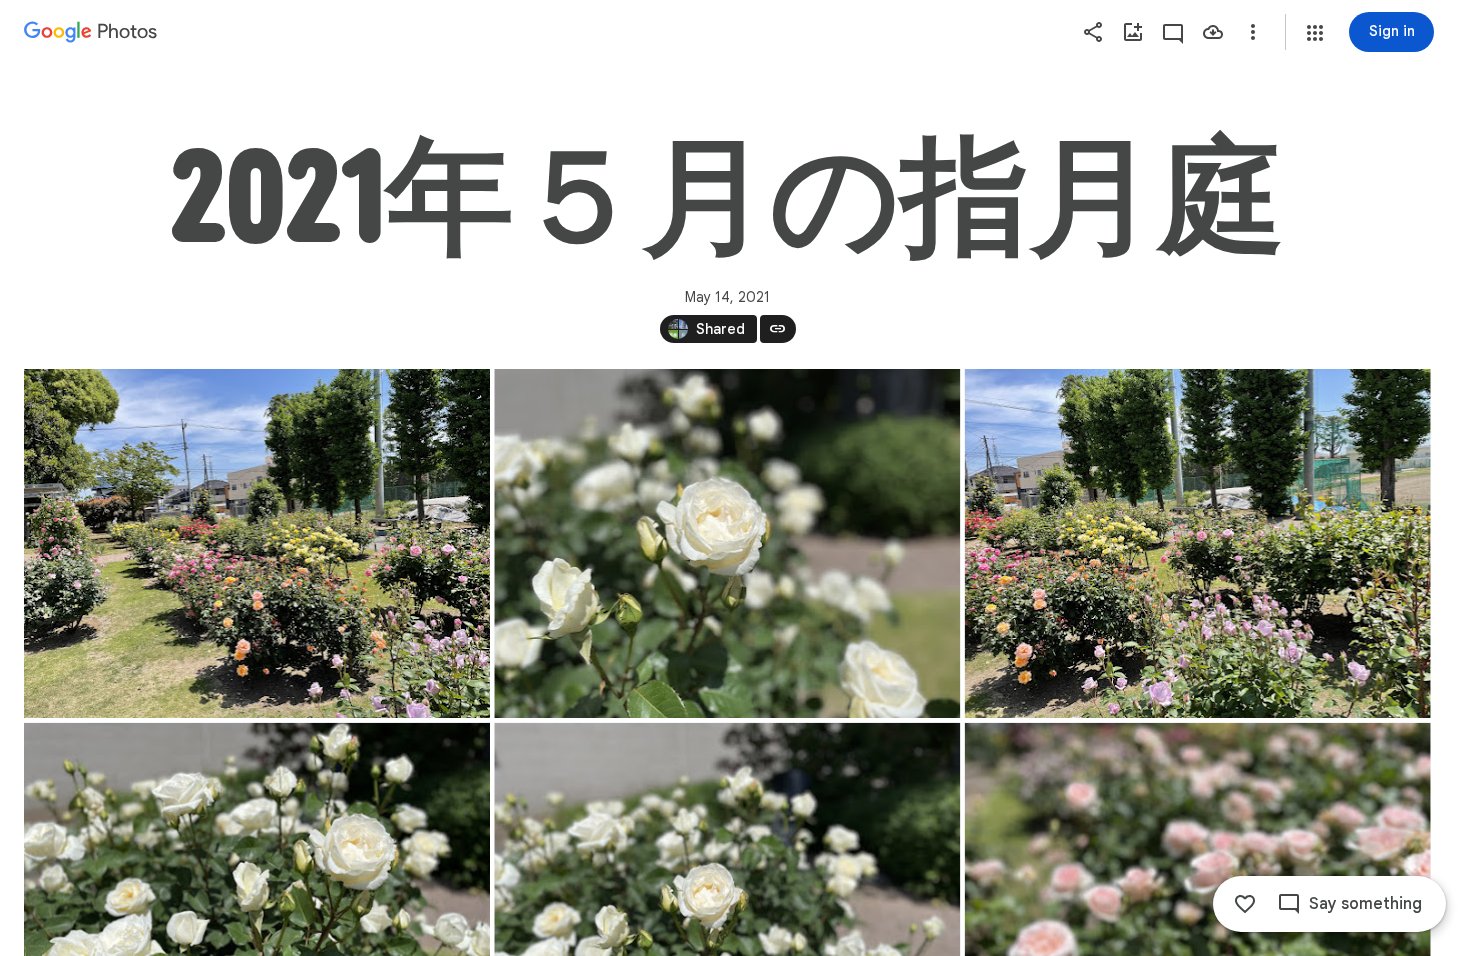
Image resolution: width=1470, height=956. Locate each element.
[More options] (1253, 32)
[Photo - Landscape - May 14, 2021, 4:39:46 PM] (727, 543)
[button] (1315, 33)
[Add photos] (1133, 32)
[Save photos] (1213, 32)
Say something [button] (1365, 904)
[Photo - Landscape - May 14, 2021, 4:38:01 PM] (257, 543)
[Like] (1245, 904)
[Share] (1093, 32)
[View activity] (1173, 32)
